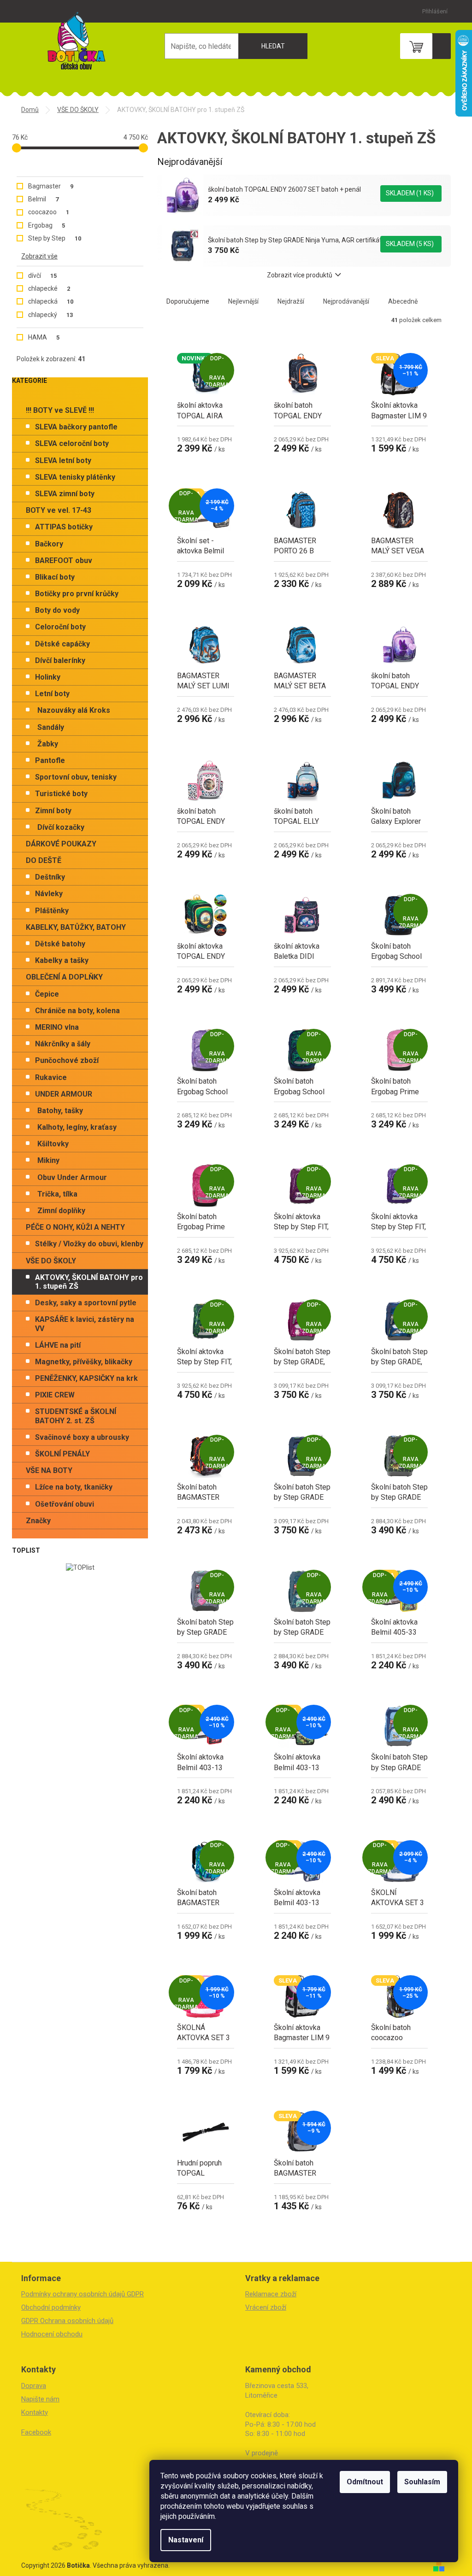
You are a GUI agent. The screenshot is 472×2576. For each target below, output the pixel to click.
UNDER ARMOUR (64, 1094)
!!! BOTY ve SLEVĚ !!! (60, 410)
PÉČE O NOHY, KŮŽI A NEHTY (75, 1227)
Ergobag (47, 225)
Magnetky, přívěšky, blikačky (84, 1362)
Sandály (51, 727)
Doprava (34, 2386)
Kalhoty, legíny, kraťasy (77, 1127)
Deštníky (50, 877)
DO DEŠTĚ (44, 860)
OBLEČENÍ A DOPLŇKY (64, 977)
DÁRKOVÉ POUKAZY (61, 844)
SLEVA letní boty (63, 461)
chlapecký (50, 315)
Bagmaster (51, 186)
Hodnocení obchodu (52, 2334)
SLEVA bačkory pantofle (76, 427)
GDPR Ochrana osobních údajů (67, 2321)
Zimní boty (53, 811)
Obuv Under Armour (72, 1177)
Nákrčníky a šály (63, 1044)
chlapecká (51, 301)
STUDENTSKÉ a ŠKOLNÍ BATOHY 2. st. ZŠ (76, 1416)
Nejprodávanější (346, 301)
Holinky (48, 677)
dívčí (42, 276)
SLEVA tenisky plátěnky (75, 477)
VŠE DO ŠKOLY (51, 1261)
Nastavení (186, 2540)
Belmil (43, 199)
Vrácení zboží (266, 2307)
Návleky (49, 894)
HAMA (44, 337)
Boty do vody (57, 610)
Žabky (48, 744)
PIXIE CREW (55, 1395)
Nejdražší (291, 301)
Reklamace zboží (271, 2294)
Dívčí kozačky (61, 827)
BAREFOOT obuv (64, 560)
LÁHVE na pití (58, 1345)
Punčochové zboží (67, 1060)
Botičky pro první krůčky (77, 594)
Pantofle (50, 760)
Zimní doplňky (61, 1211)
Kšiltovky (53, 1144)
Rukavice (51, 1077)
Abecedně (403, 301)
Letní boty (52, 694)
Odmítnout (365, 2482)
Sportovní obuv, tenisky (76, 777)
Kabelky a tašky (62, 960)
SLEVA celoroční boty (72, 443)
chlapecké (49, 288)
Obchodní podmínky (51, 2307)
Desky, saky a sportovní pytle (86, 1303)
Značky (38, 1521)
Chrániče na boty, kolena (77, 1011)
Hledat (273, 46)
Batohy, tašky (60, 1111)
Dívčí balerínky (60, 660)
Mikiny (48, 1160)
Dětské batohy (60, 944)
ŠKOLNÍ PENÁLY (62, 1454)
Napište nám (40, 2399)
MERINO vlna (57, 1027)
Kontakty (35, 2412)
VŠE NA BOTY (49, 1470)
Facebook (36, 2432)
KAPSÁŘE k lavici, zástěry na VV (85, 1324)
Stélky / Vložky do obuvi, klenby (89, 1244)
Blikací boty (55, 577)
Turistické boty (61, 794)
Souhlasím (422, 2482)
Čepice (47, 994)
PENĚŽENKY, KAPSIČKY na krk (86, 1378)
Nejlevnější (243, 301)
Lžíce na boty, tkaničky (74, 1487)
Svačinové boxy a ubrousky (82, 1437)
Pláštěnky (52, 911)
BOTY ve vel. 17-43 (59, 510)
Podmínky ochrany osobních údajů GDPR (83, 2294)
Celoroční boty (60, 627)
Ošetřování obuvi (65, 1504)
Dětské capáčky (62, 644)
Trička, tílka (57, 1194)
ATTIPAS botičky (64, 527)
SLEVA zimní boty (65, 494)
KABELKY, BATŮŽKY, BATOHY (76, 927)
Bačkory (49, 544)
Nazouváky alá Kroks (74, 710)
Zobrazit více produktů (300, 275)
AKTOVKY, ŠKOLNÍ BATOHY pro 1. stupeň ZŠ (89, 1282)
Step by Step (55, 238)
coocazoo (49, 212)
